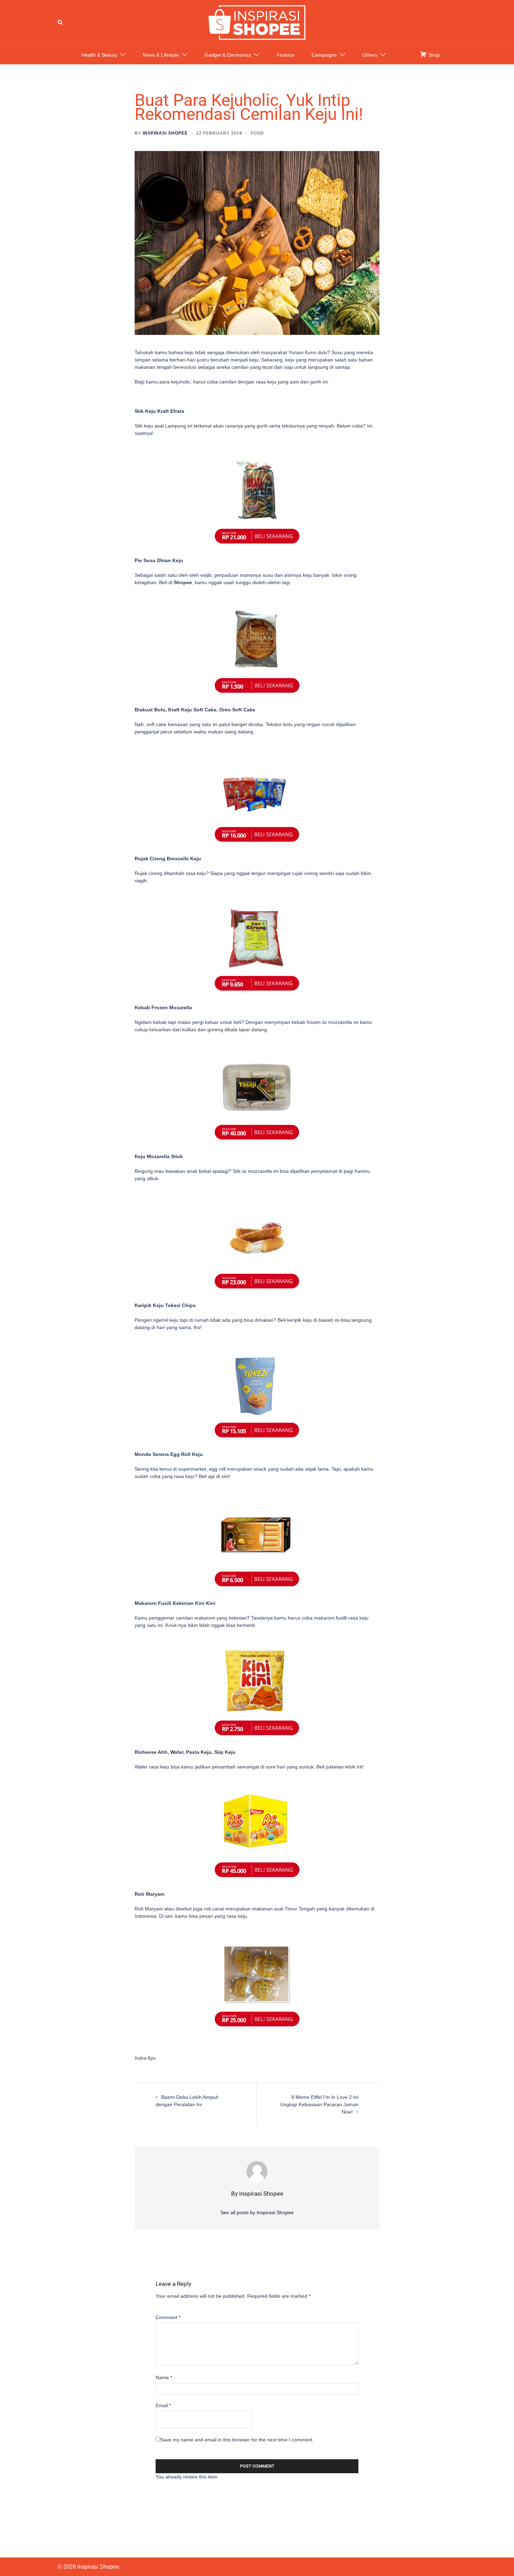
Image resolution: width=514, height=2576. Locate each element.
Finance (285, 55)
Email (163, 2405)
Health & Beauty (99, 55)
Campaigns (324, 55)
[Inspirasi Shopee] (257, 22)
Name (164, 2377)
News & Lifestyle (161, 55)
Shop (433, 55)
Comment (168, 2317)
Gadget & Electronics (228, 55)
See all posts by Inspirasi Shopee (257, 2212)
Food (257, 133)
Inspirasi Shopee (165, 133)
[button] (60, 22)
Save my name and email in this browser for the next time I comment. (237, 2440)
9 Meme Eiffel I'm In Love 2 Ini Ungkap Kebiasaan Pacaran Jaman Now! (319, 2104)
